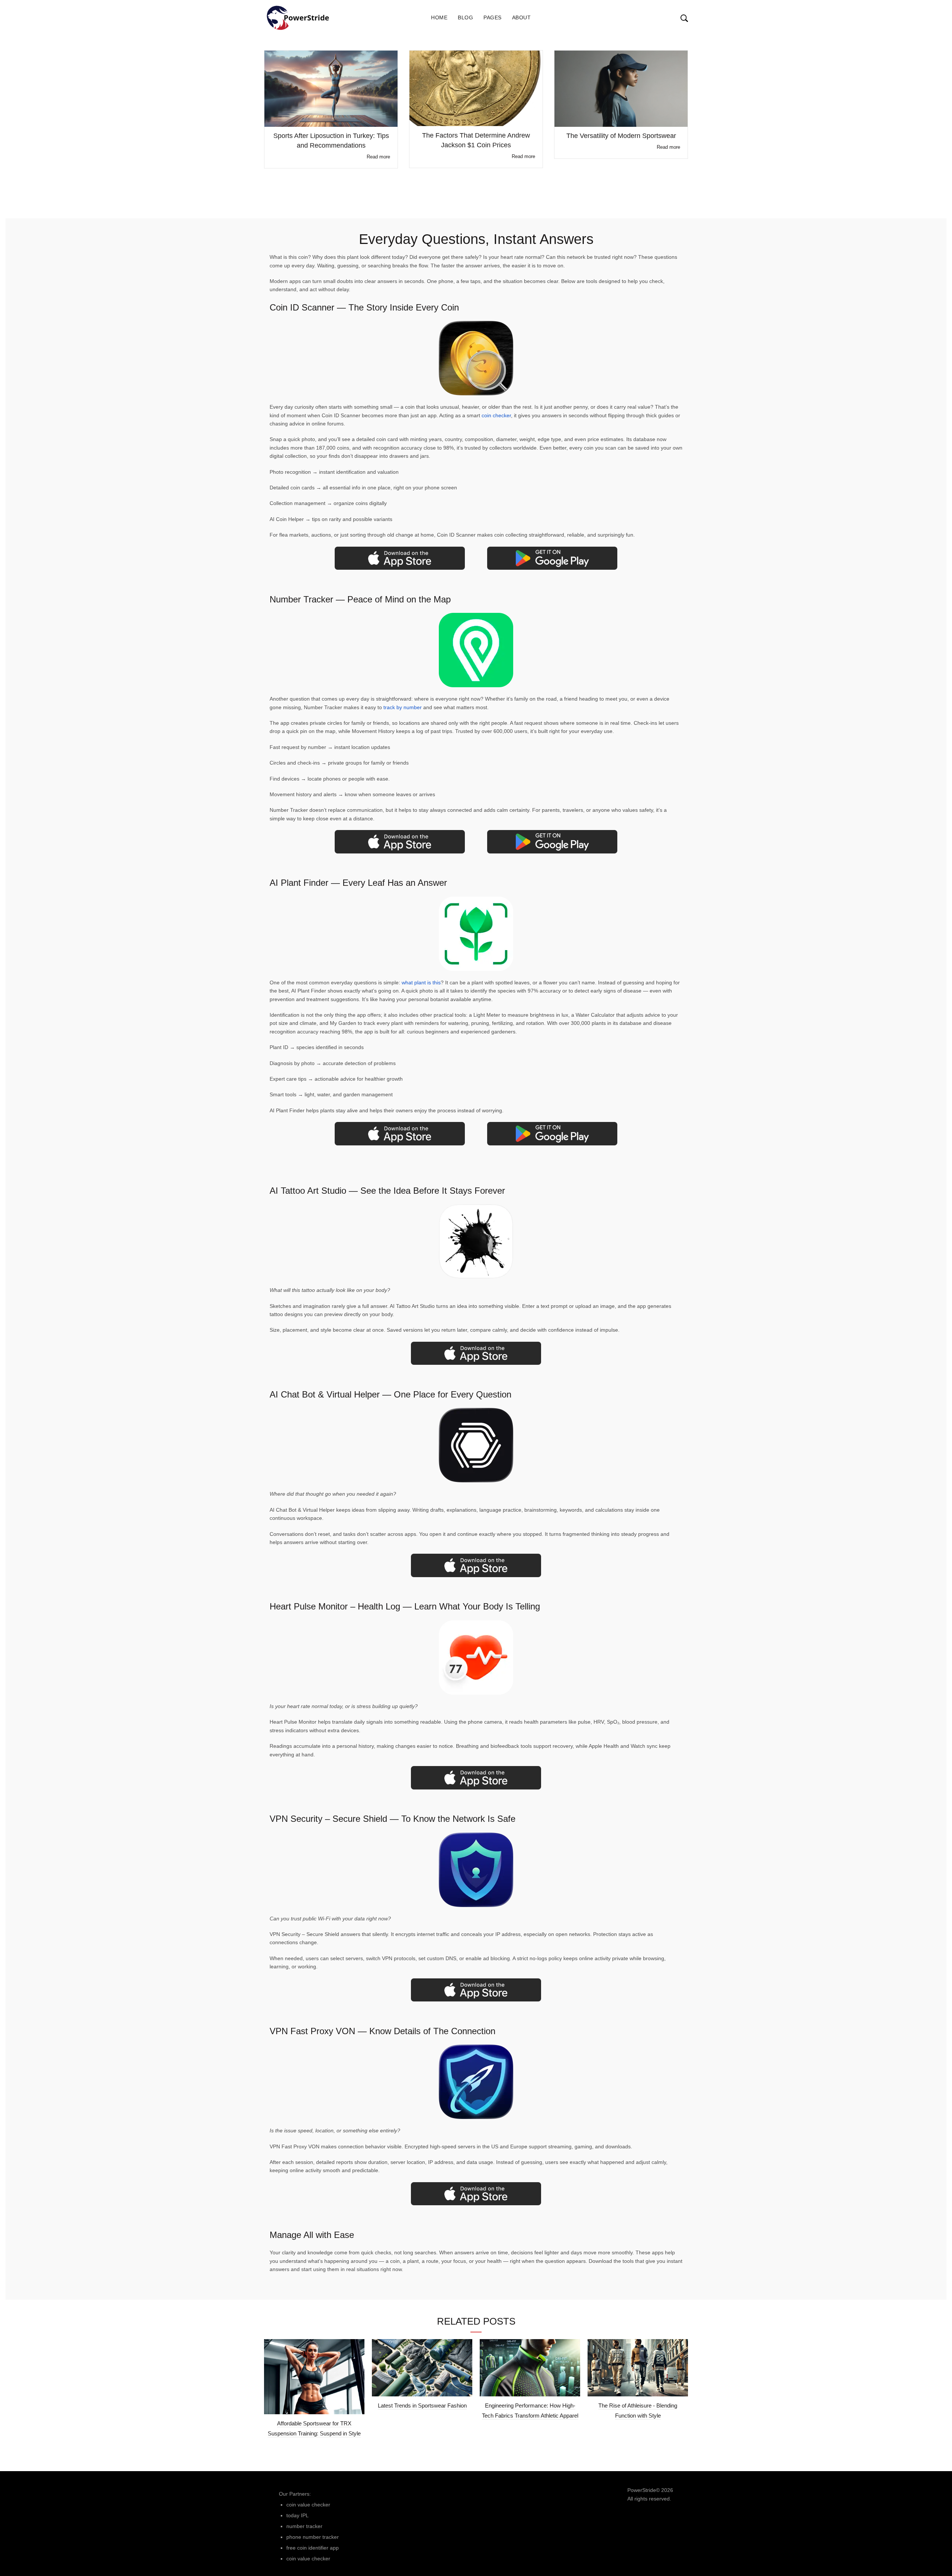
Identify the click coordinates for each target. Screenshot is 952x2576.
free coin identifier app (313, 2548)
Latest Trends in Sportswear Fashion (422, 2405)
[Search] (677, 18)
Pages (493, 17)
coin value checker (308, 2505)
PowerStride (642, 2490)
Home (439, 17)
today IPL (297, 2515)
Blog (465, 17)
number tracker (304, 2526)
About (522, 17)
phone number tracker (313, 2537)
